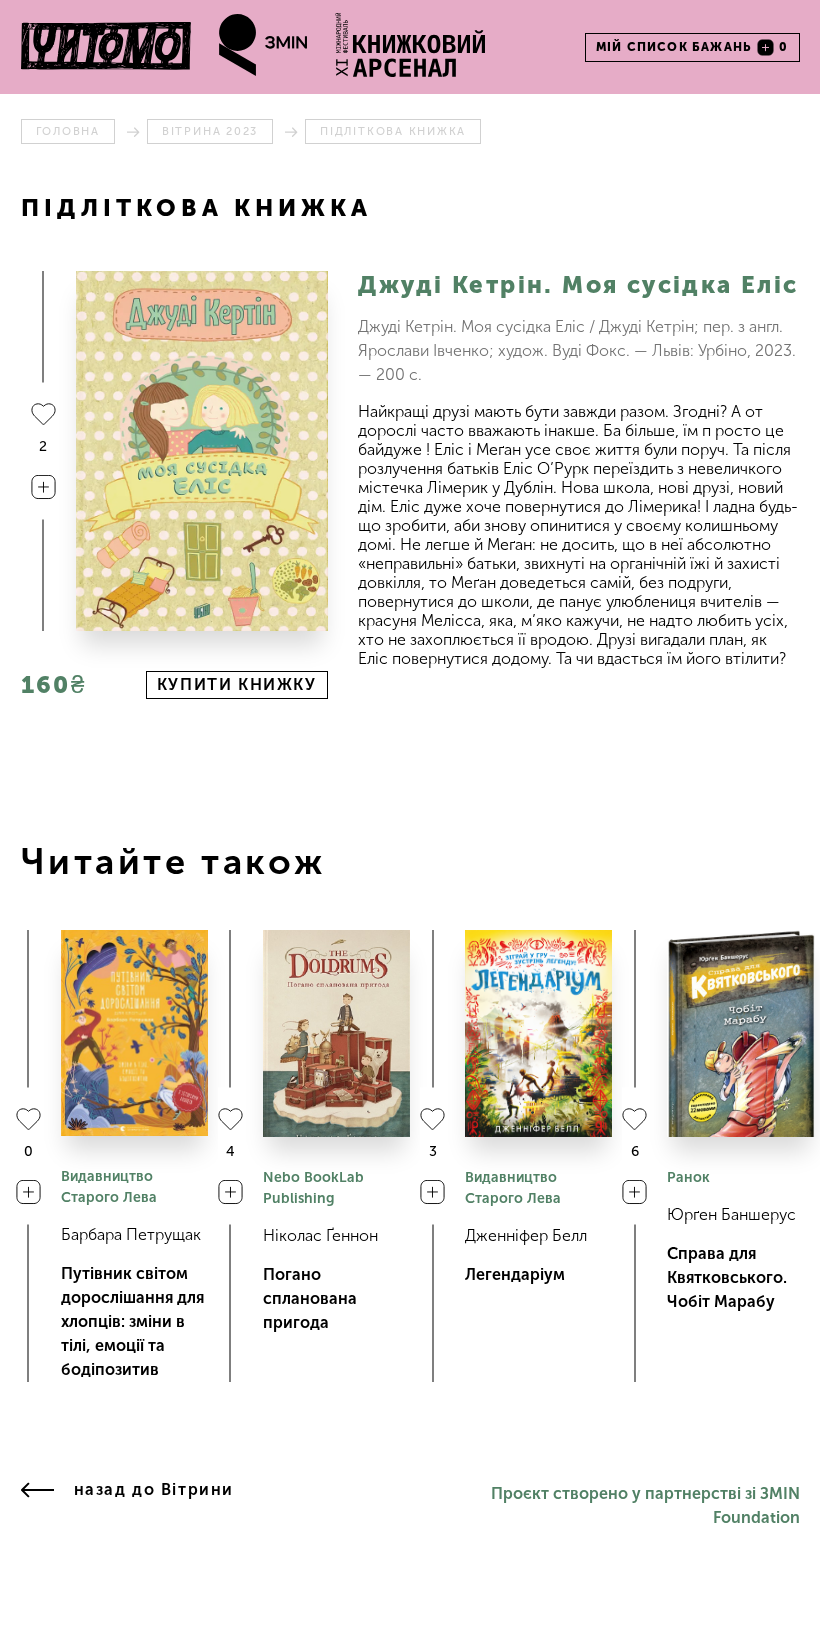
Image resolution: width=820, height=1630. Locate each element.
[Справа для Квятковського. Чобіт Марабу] (740, 1033)
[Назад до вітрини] (37, 1506)
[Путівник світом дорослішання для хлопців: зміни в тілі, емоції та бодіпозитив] (134, 1033)
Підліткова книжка (393, 131)
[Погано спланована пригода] (336, 1033)
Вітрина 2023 (210, 131)
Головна (68, 131)
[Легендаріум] (538, 1033)
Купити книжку (237, 684)
